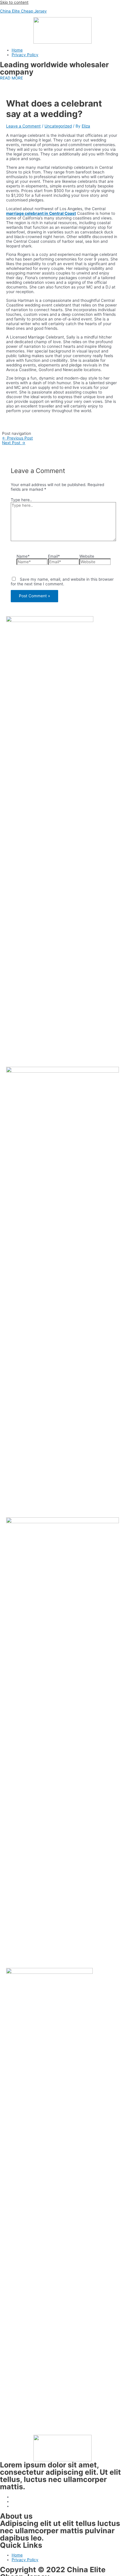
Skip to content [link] (14, 2)
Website (87, 556)
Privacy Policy (25, 55)
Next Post (14, 443)
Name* (23, 556)
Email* (54, 556)
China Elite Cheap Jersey (23, 11)
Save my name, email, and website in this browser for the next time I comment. (62, 582)
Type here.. (21, 500)
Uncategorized (58, 126)
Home (17, 50)
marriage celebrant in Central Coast (41, 213)
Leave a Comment (23, 126)
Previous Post (17, 438)
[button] (11, 78)
